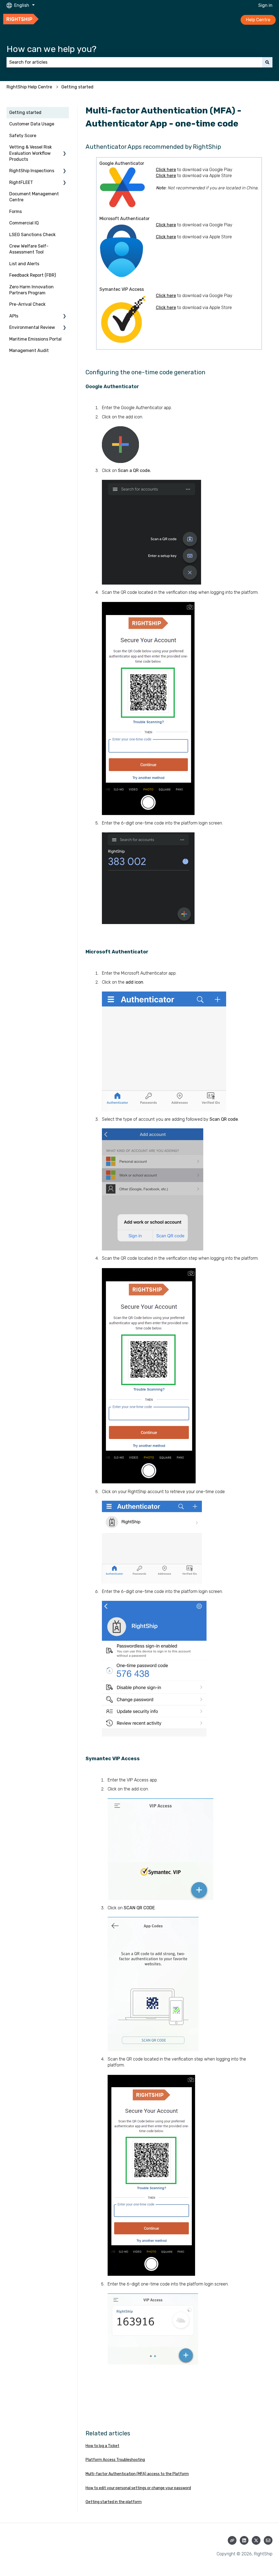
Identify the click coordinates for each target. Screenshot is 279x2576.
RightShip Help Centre (29, 87)
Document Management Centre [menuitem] (34, 197)
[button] (65, 148)
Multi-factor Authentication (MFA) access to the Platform (137, 2474)
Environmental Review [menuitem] (32, 327)
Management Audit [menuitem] (29, 350)
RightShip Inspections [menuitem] (32, 171)
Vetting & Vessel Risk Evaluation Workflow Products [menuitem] (31, 153)
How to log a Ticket (102, 2446)
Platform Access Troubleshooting (115, 2460)
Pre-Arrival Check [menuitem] (27, 304)
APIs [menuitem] (14, 316)
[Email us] (268, 2540)
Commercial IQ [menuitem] (24, 223)
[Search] (267, 62)
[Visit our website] (232, 2540)
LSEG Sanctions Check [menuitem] (32, 235)
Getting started (77, 87)
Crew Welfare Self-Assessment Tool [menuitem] (29, 249)
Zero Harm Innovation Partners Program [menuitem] (31, 290)
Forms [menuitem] (16, 211)
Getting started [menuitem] (25, 112)
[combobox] (134, 62)
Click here (166, 170)
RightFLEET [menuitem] (21, 182)
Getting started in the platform (114, 2502)
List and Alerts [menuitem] (24, 264)
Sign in (265, 5)
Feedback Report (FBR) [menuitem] (33, 275)
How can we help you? (51, 49)
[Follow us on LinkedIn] (244, 2540)
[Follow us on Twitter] (256, 2540)
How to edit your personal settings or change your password (138, 2488)
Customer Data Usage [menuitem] (32, 124)
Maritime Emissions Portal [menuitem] (35, 339)
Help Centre (258, 20)
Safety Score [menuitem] (23, 136)
